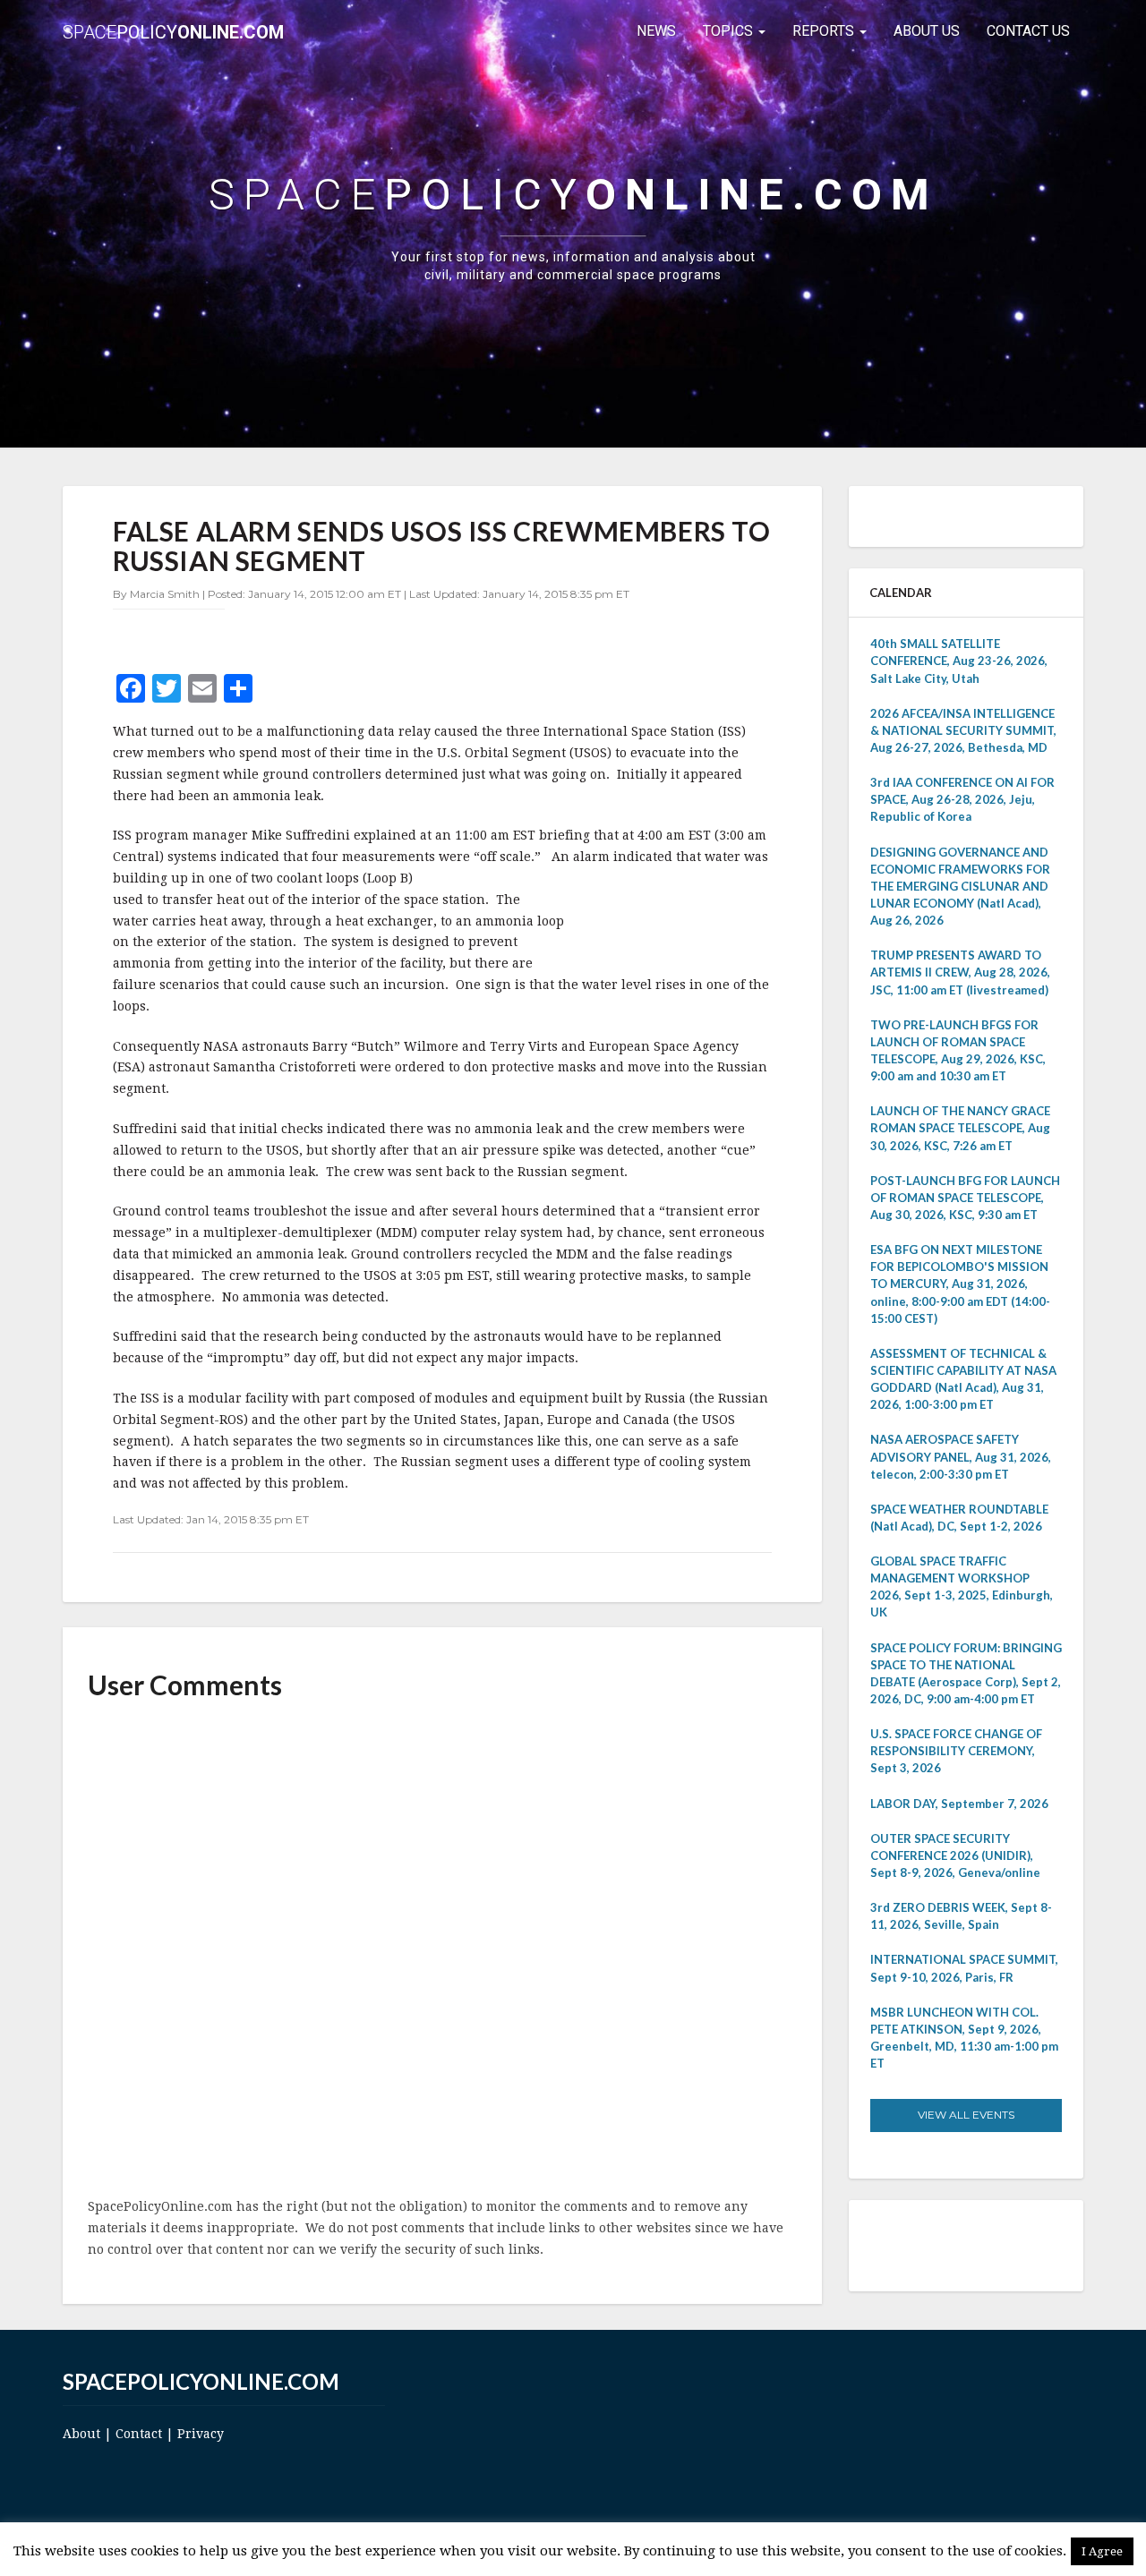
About (81, 2434)
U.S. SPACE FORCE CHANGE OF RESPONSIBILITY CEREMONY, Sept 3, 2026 (956, 1751)
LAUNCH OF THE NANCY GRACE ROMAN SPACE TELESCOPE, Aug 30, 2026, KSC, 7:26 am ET (960, 1128)
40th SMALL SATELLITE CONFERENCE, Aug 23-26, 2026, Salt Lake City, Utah (959, 661)
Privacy (201, 2434)
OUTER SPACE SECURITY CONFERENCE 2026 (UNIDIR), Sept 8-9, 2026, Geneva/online (955, 1855)
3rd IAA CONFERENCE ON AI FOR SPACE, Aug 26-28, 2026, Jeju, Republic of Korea (962, 799)
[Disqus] (442, 1950)
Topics (730, 31)
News (656, 31)
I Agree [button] (1102, 2551)
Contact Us (1028, 31)
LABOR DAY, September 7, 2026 (959, 1804)
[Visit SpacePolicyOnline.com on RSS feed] (987, 2245)
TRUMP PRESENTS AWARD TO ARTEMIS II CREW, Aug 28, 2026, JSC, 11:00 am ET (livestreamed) (960, 972)
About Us (927, 31)
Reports (825, 31)
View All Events (966, 2115)
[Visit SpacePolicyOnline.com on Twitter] (937, 2245)
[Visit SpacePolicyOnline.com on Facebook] (962, 2245)
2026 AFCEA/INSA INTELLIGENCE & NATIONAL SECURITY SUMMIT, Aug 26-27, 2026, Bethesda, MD (963, 730)
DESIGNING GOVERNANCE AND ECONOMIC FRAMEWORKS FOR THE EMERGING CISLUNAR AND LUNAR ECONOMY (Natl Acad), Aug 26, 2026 (960, 887)
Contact (139, 2434)
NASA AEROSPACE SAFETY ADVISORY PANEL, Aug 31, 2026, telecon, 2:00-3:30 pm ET (961, 1456)
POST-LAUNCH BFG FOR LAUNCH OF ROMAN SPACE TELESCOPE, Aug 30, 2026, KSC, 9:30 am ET (965, 1198)
